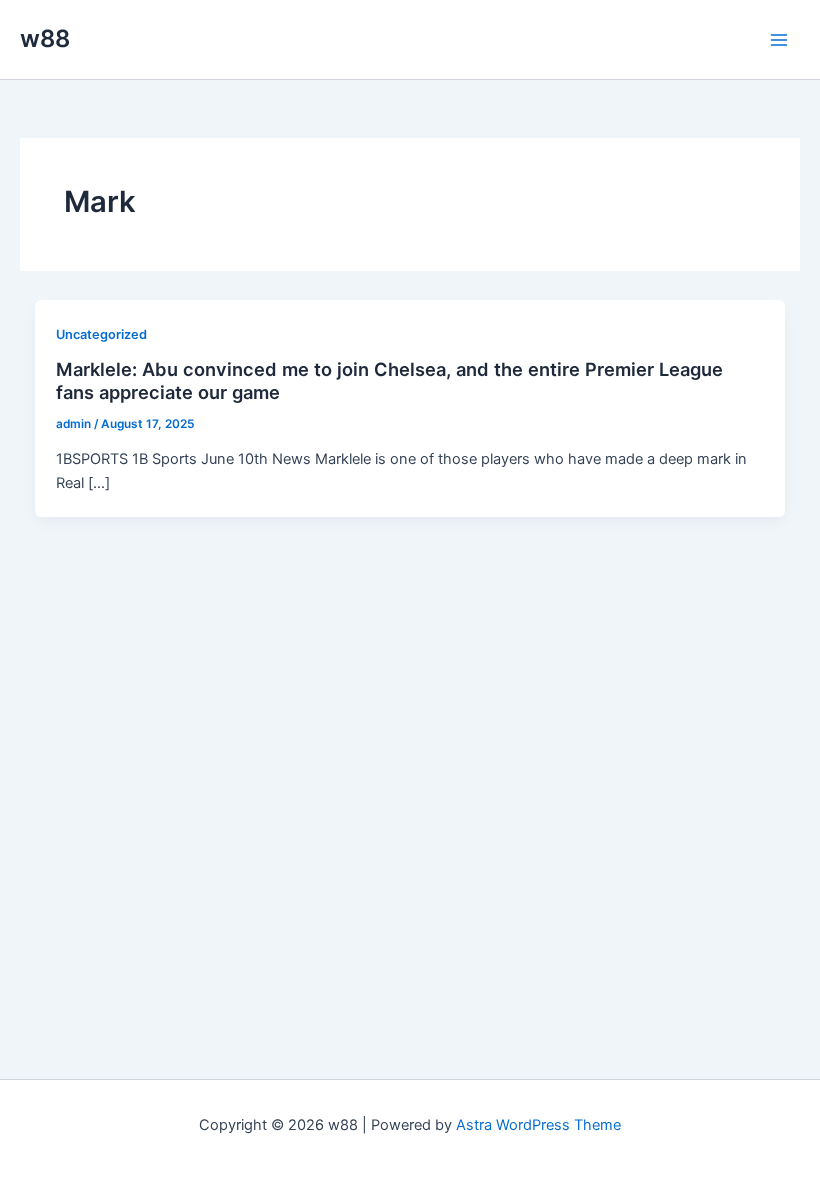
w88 (45, 38)
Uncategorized (101, 334)
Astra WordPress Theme (538, 1125)
